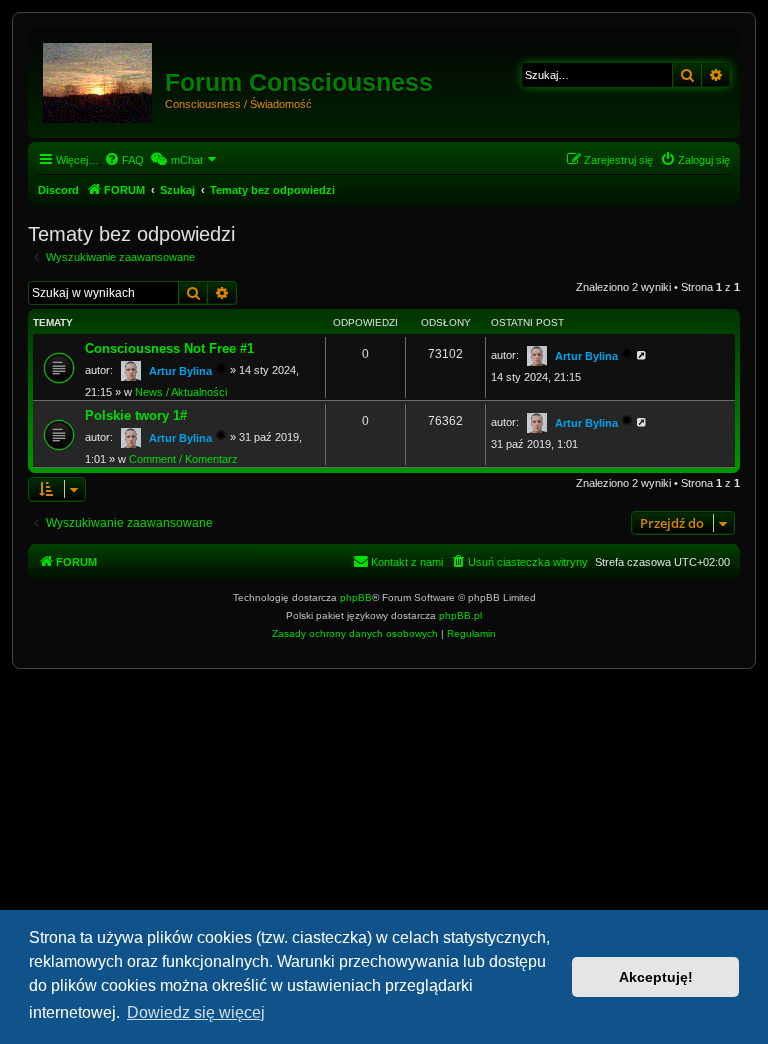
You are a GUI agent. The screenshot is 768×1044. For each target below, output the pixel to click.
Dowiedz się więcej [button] (196, 1012)
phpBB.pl (460, 615)
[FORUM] (99, 79)
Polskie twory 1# (136, 415)
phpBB (356, 597)
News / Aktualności (181, 392)
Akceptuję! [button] (656, 977)
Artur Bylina (180, 371)
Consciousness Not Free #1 (169, 348)
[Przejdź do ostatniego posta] (642, 355)
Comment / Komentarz (183, 459)
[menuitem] (124, 160)
